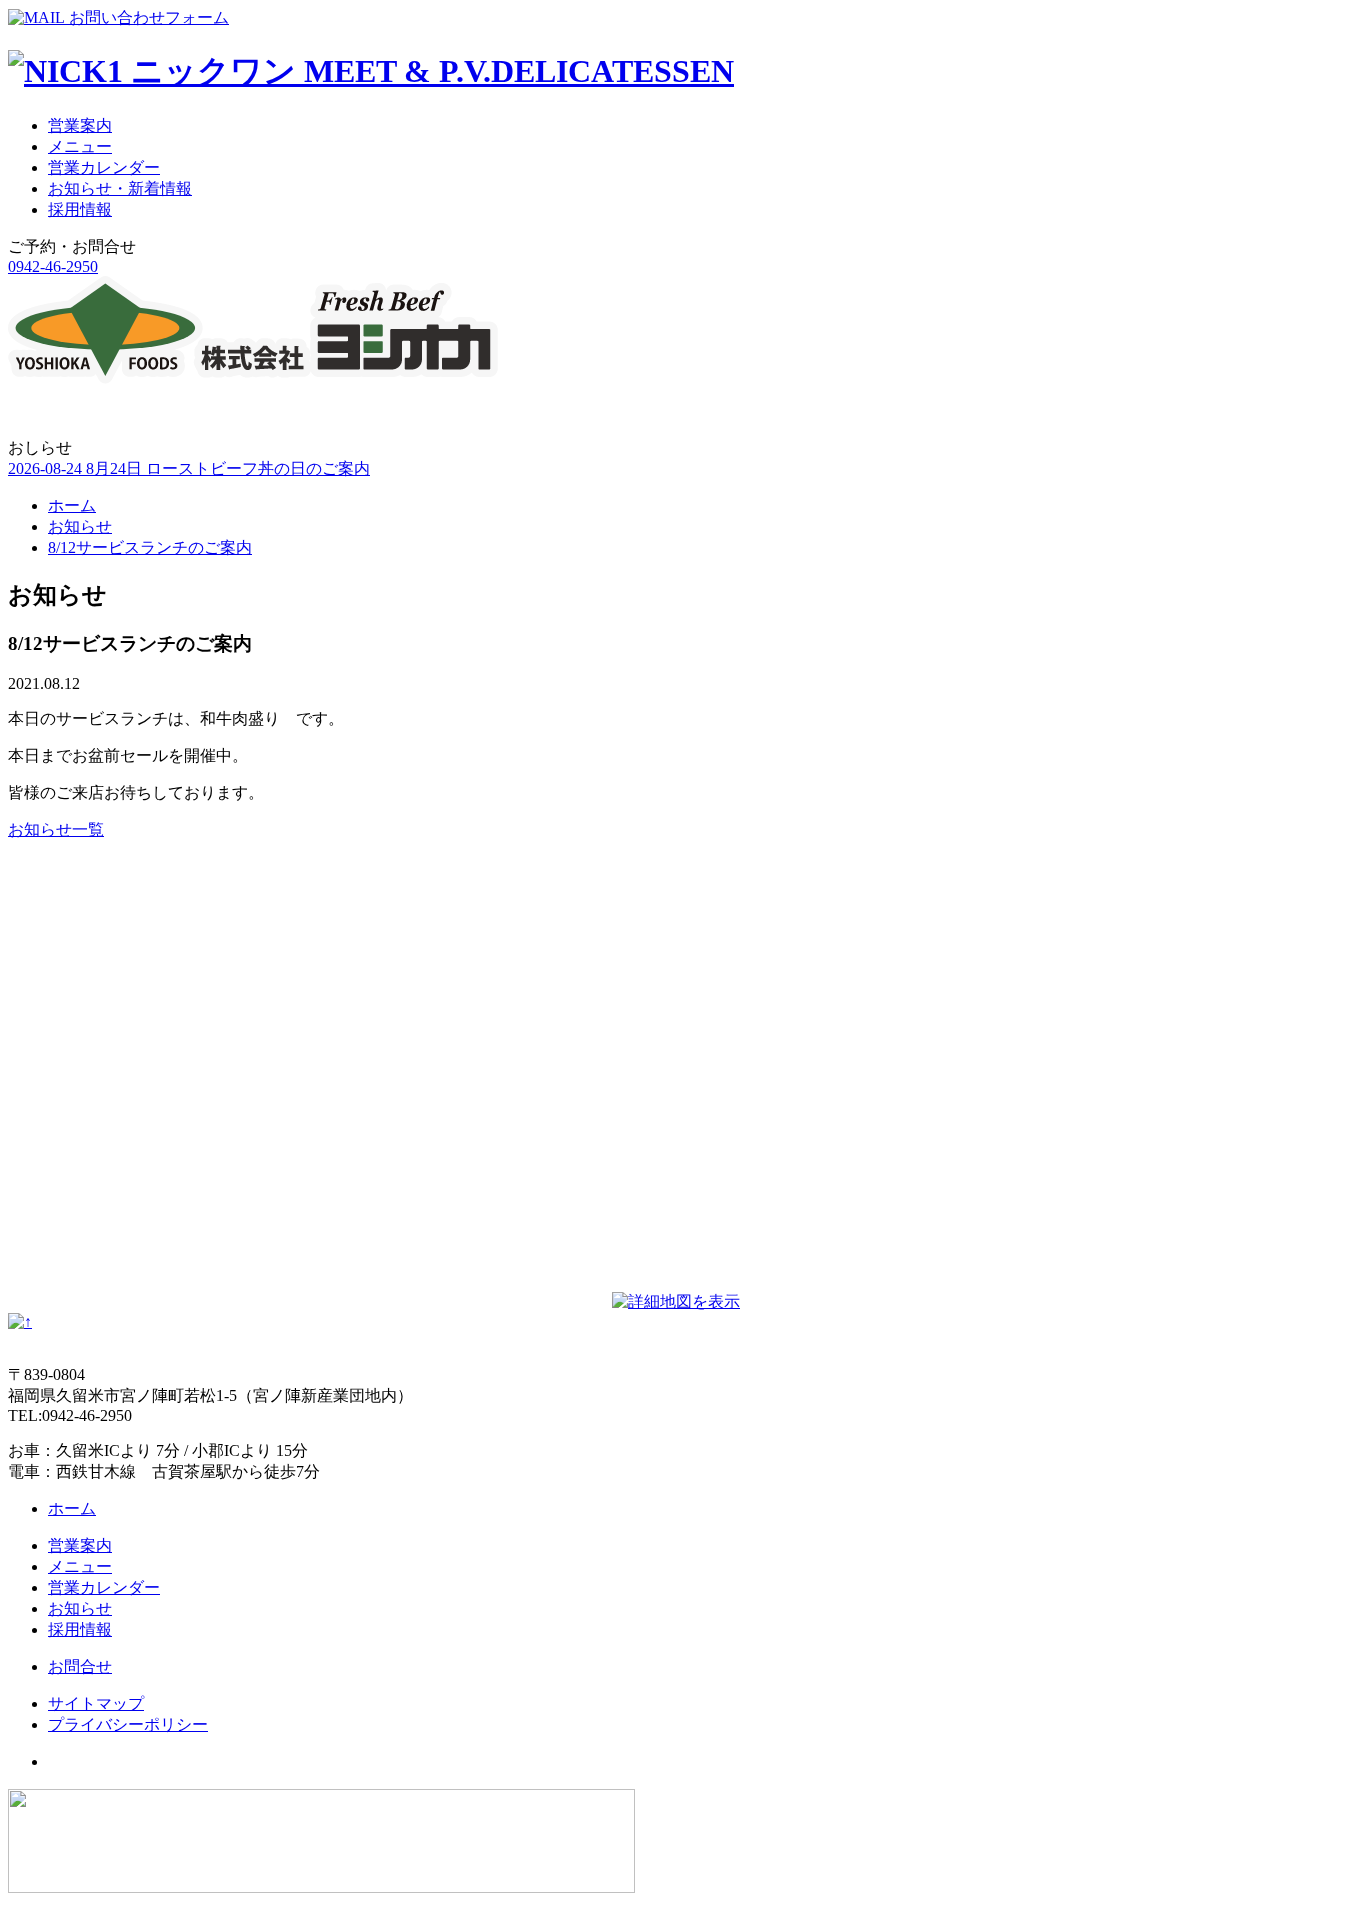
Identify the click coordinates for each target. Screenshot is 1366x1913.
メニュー (80, 146)
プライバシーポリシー (128, 1724)
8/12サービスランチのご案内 (150, 547)
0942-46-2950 (53, 266)
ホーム (72, 505)
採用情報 (80, 209)
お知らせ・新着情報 (120, 188)
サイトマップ (96, 1703)
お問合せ (80, 1666)
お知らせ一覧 (56, 829)
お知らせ (80, 526)
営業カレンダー (104, 167)
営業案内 (80, 125)
